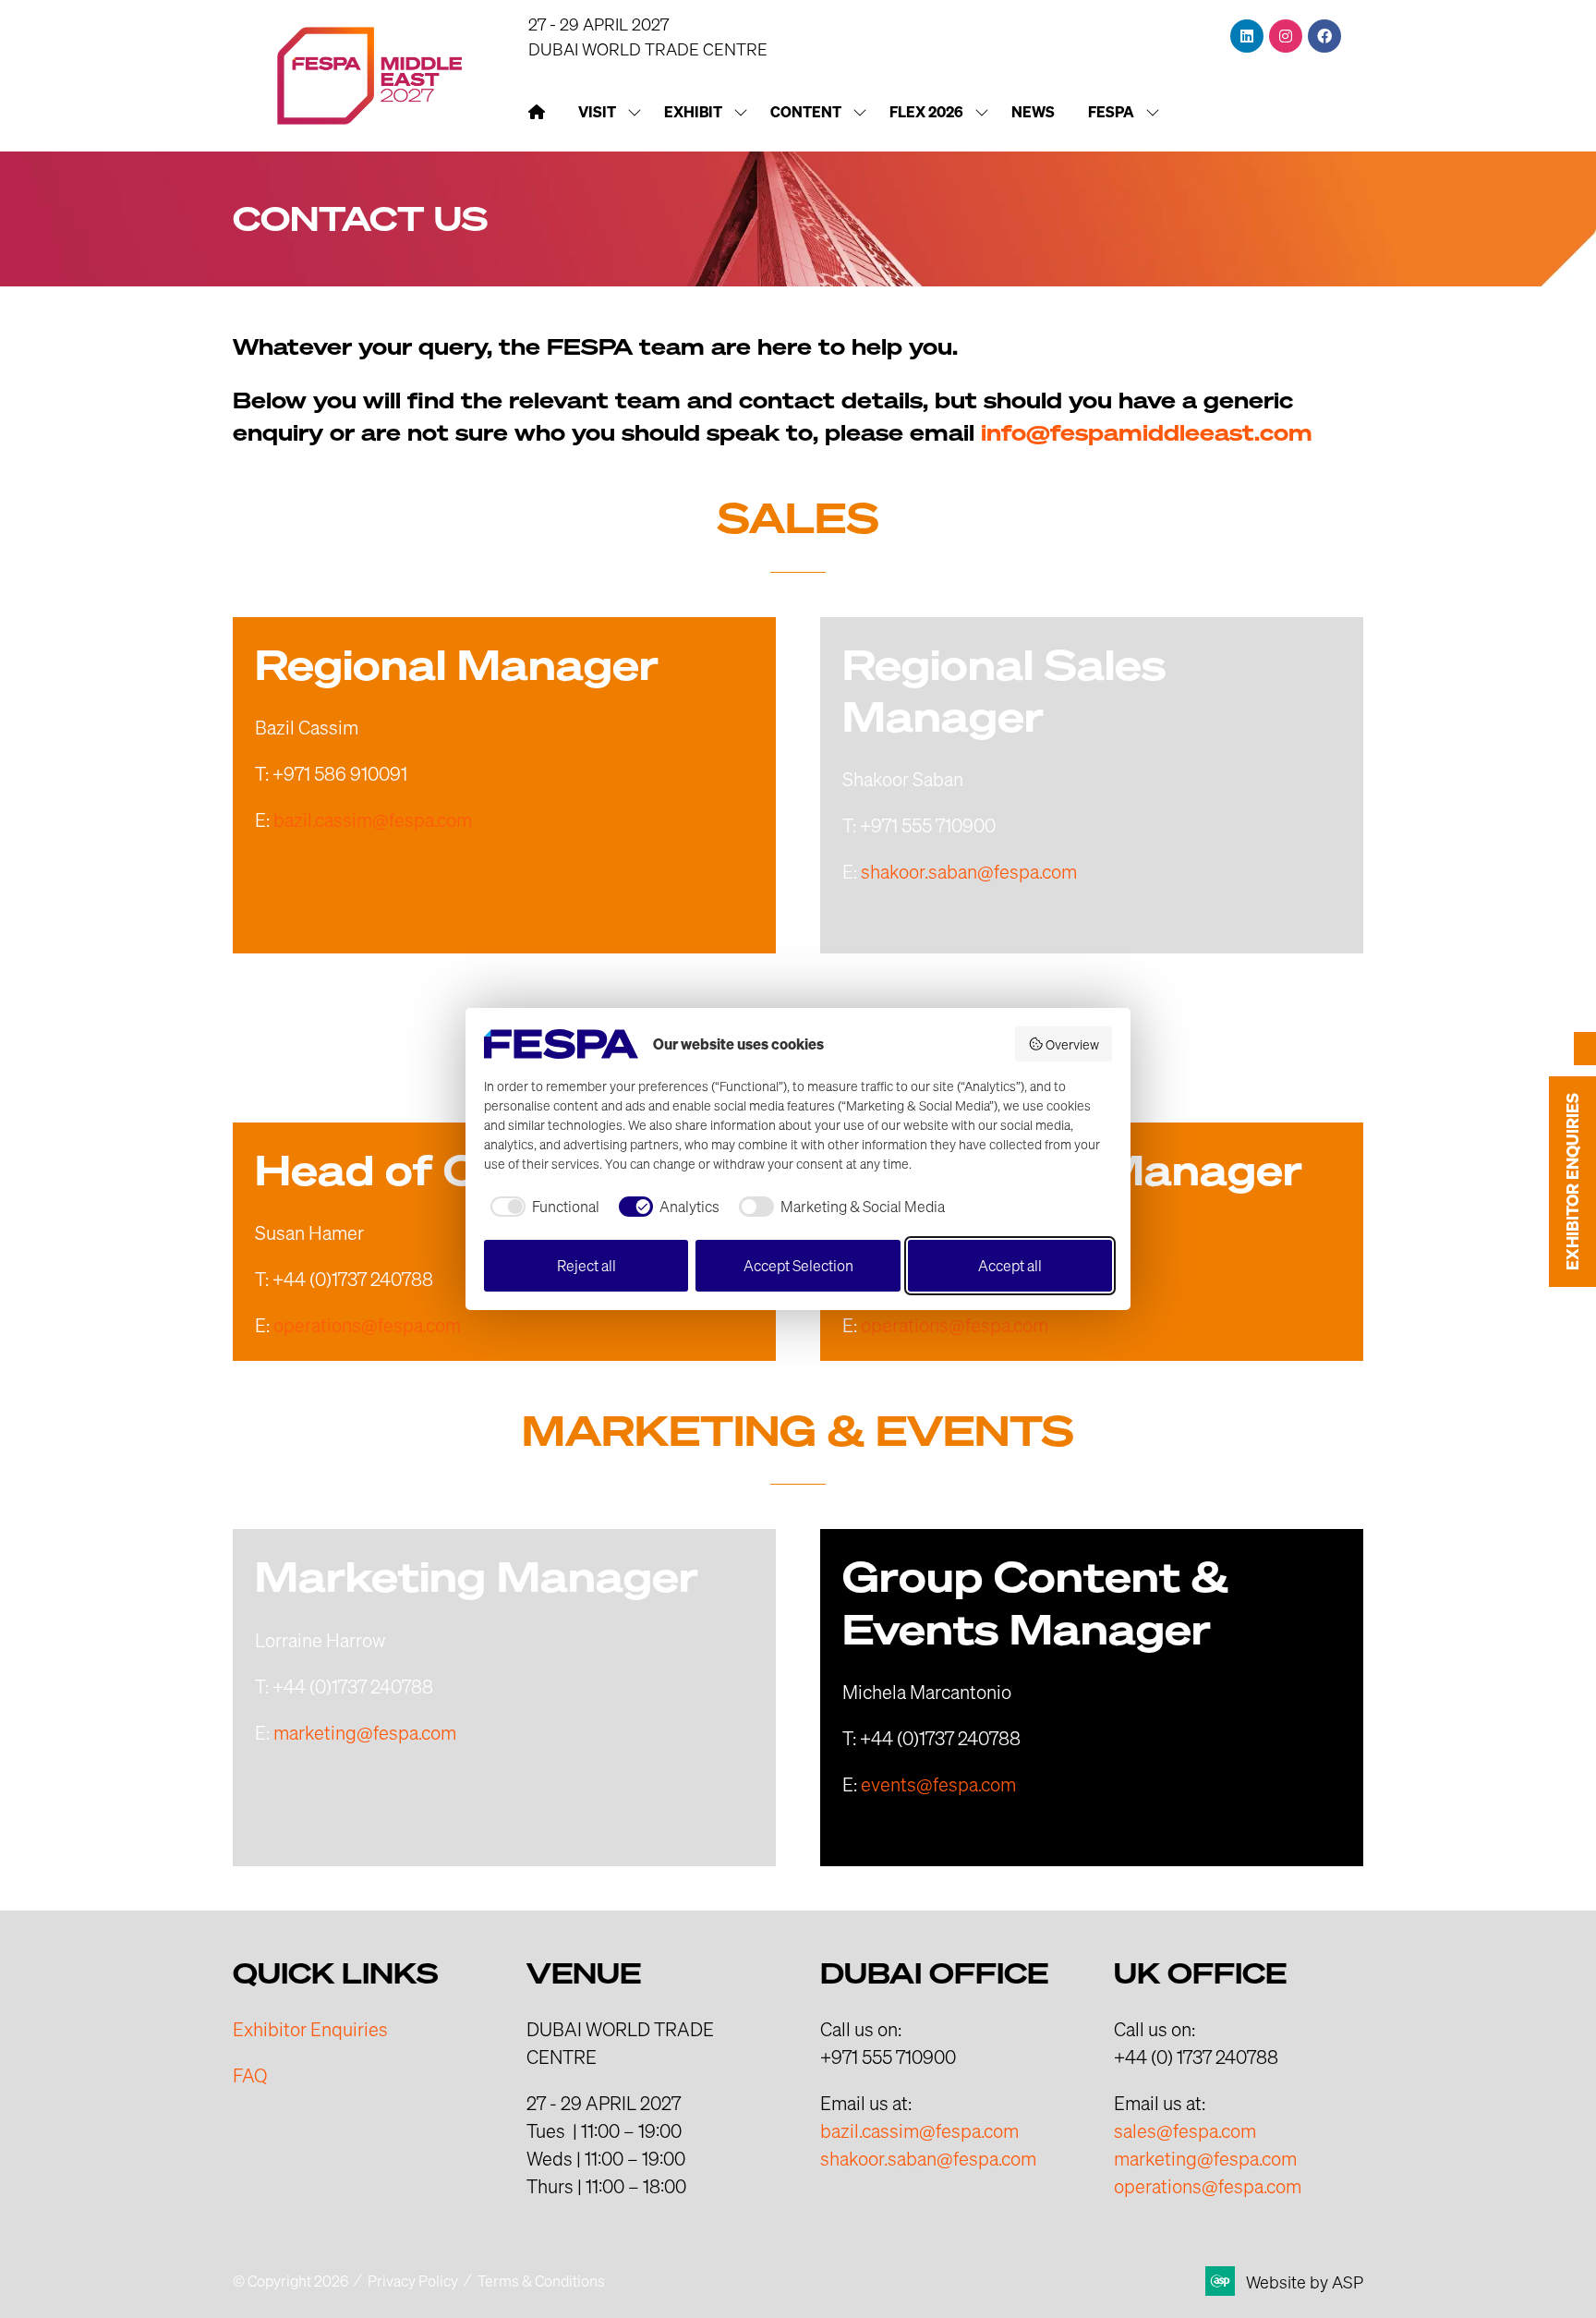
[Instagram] (1286, 36)
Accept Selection (798, 1265)
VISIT (597, 112)
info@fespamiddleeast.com (1147, 432)
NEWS (1033, 112)
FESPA (1111, 112)
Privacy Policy (413, 2281)
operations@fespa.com (367, 1325)
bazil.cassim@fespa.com (373, 819)
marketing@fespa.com (365, 1732)
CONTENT (806, 112)
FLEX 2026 (926, 112)
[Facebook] (1324, 36)
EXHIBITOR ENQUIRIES (1572, 1182)
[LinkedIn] (1247, 36)
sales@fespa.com (1185, 2130)
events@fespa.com (938, 1784)
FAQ (250, 2075)
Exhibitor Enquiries (310, 2029)
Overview (1072, 1044)
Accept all (1010, 1265)
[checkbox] (542, 1207)
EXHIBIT (693, 112)
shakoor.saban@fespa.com (969, 871)
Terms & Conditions (541, 2281)
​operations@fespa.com (1208, 2186)
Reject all (586, 1265)
